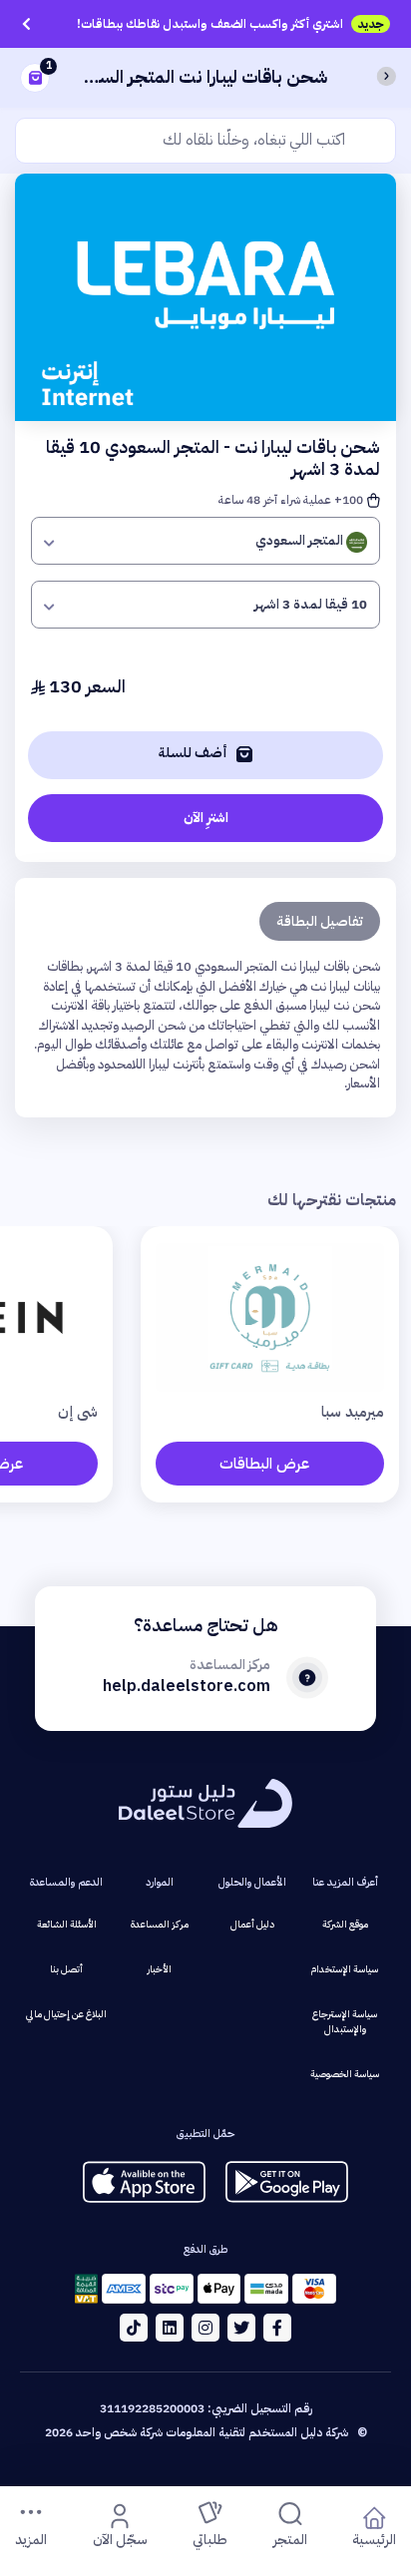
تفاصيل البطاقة (320, 921)
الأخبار (160, 1969)
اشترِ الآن (206, 818)
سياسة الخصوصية (345, 2074)
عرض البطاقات (264, 1464)
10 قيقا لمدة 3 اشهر (311, 604)
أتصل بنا (66, 1969)
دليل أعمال (252, 1924)
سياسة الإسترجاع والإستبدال (345, 2021)
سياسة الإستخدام (345, 1969)
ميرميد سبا (353, 1412)
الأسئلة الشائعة (67, 1924)
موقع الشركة (345, 1924)
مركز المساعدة (160, 1924)
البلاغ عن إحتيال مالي (66, 2014)
